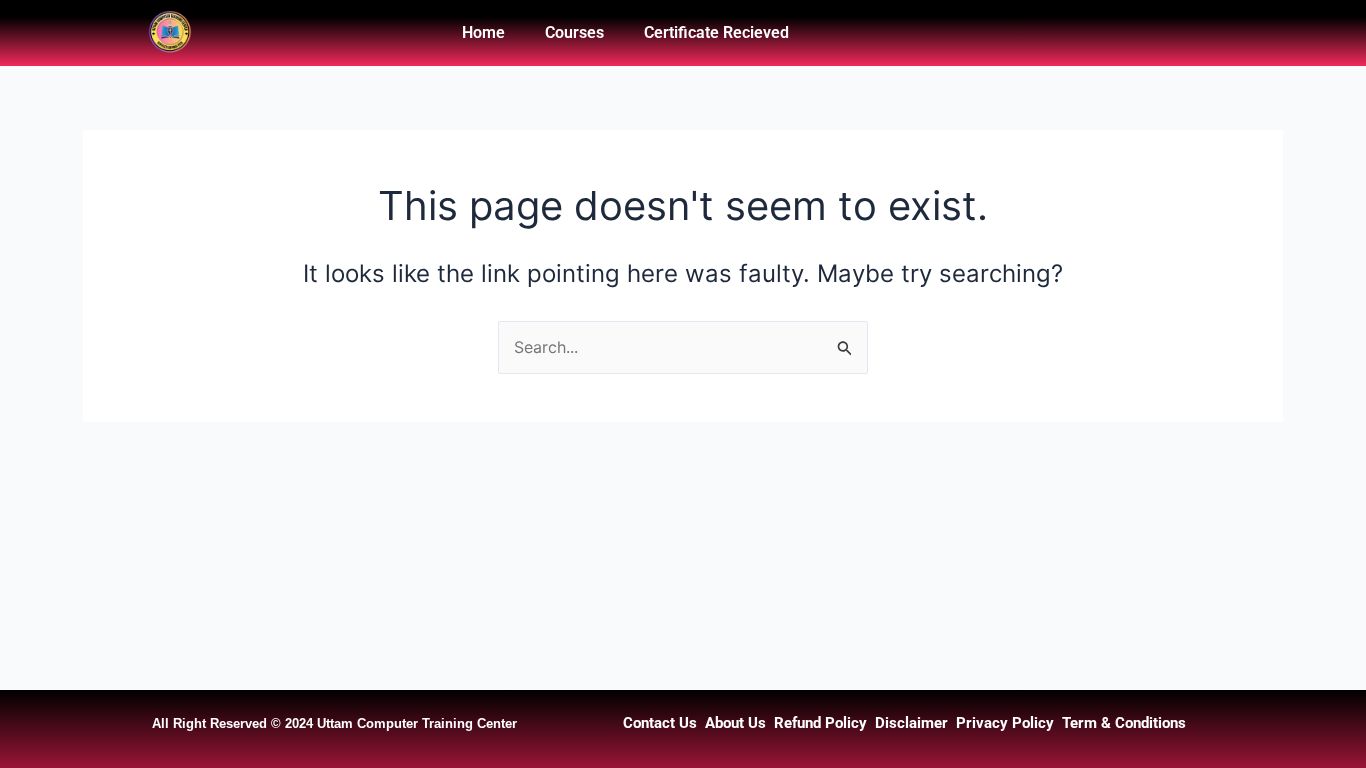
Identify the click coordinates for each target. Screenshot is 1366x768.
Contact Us (660, 723)
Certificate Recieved (716, 32)
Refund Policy (820, 723)
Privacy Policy (1005, 723)
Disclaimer (911, 723)
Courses (574, 32)
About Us (735, 723)
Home (483, 32)
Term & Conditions (1124, 723)
